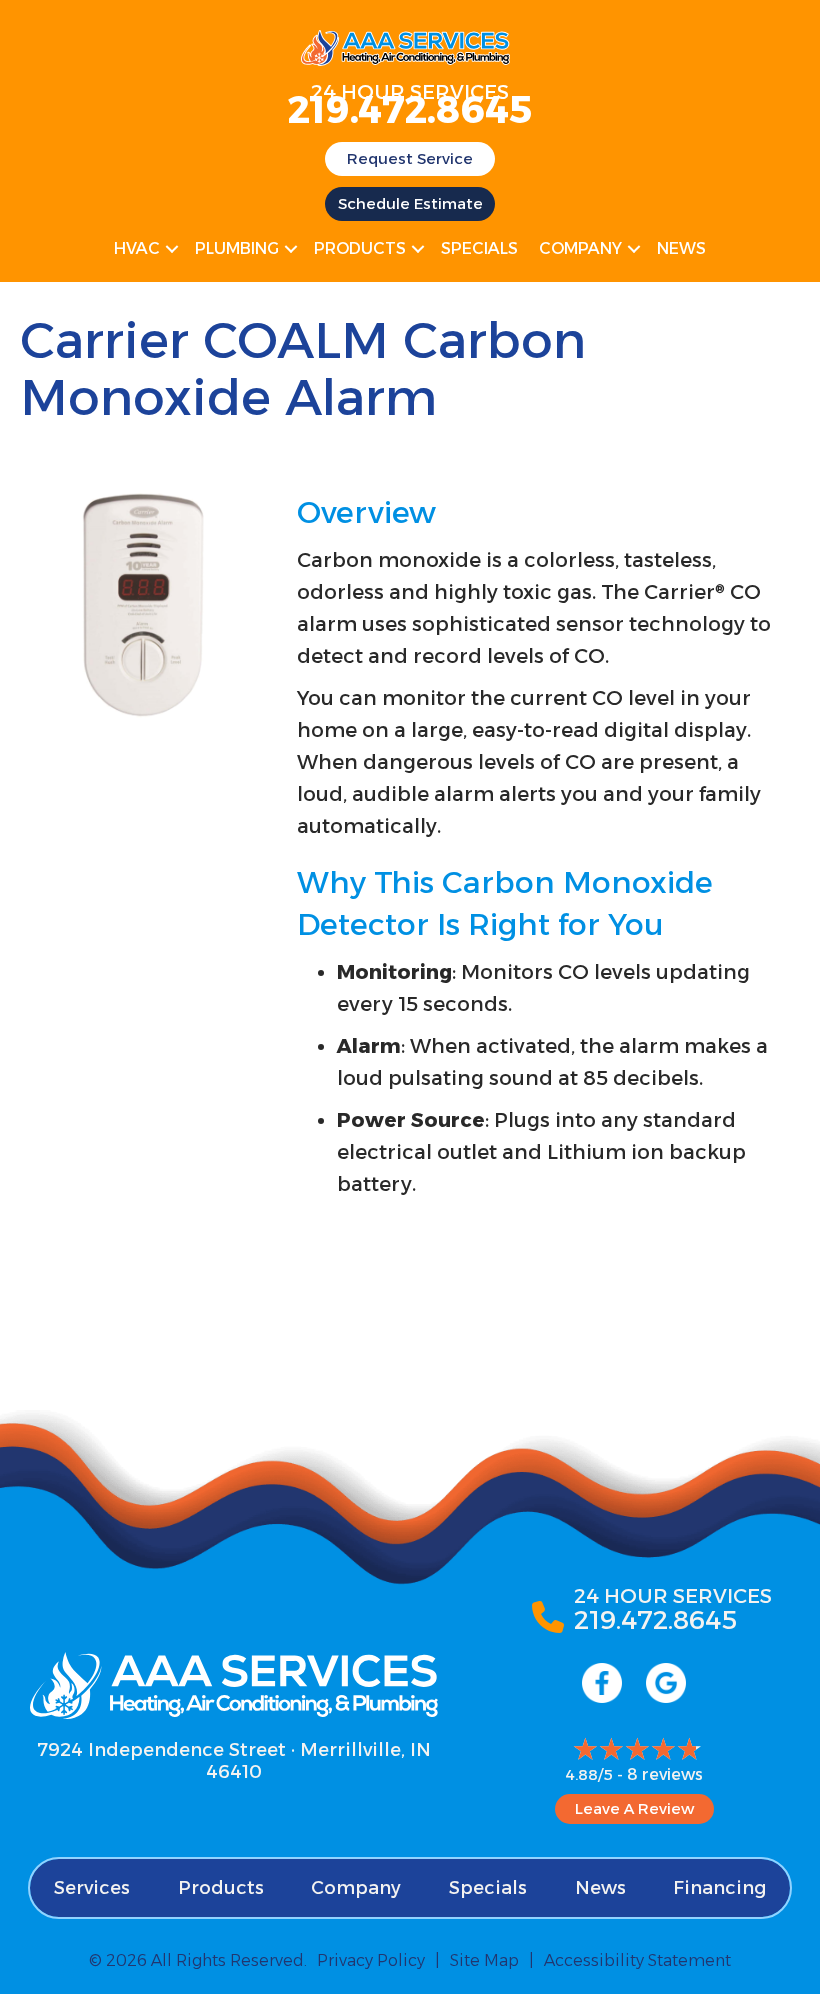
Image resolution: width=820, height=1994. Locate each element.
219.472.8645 (410, 109)
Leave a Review (634, 1808)
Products (221, 1888)
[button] (172, 249)
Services (92, 1888)
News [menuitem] (681, 248)
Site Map (484, 1960)
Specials (488, 1888)
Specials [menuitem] (479, 248)
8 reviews (665, 1774)
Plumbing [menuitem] (237, 248)
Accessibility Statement (637, 1960)
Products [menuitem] (360, 248)
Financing (719, 1888)
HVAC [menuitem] (137, 248)
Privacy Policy (371, 1960)
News (600, 1888)
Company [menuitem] (580, 248)
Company (356, 1888)
